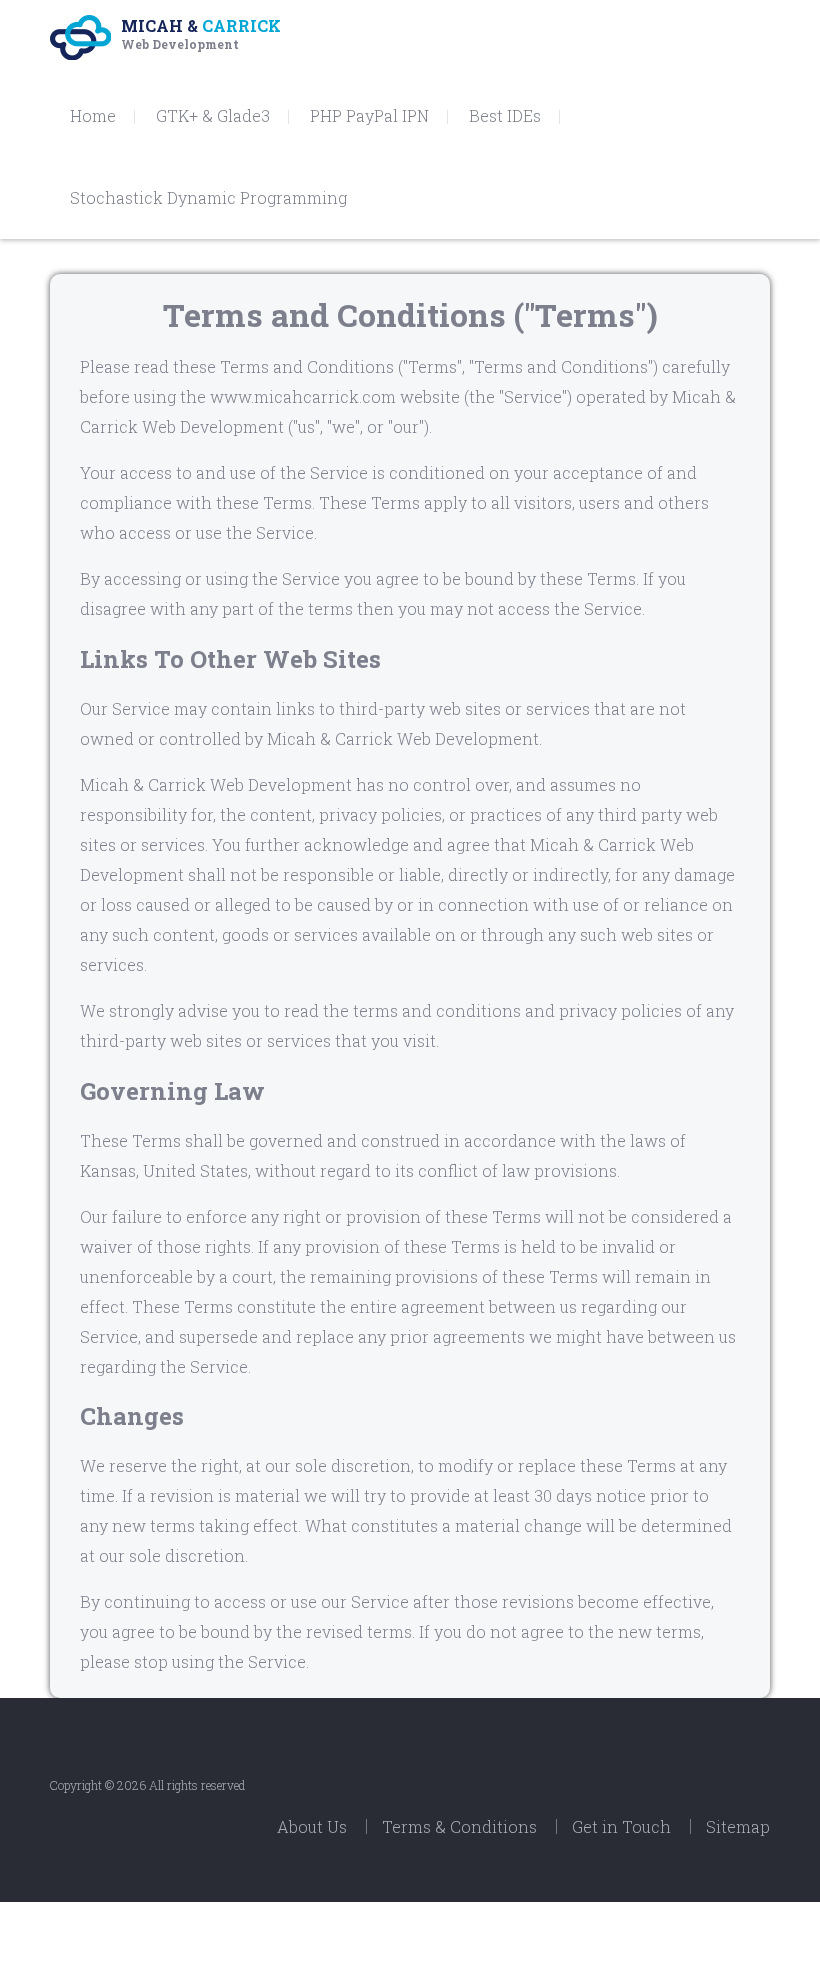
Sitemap (738, 1826)
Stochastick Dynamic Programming (208, 197)
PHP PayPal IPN (369, 115)
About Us (312, 1826)
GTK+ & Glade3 (213, 115)
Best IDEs (505, 115)
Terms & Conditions (459, 1826)
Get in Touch (621, 1826)
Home (93, 115)
